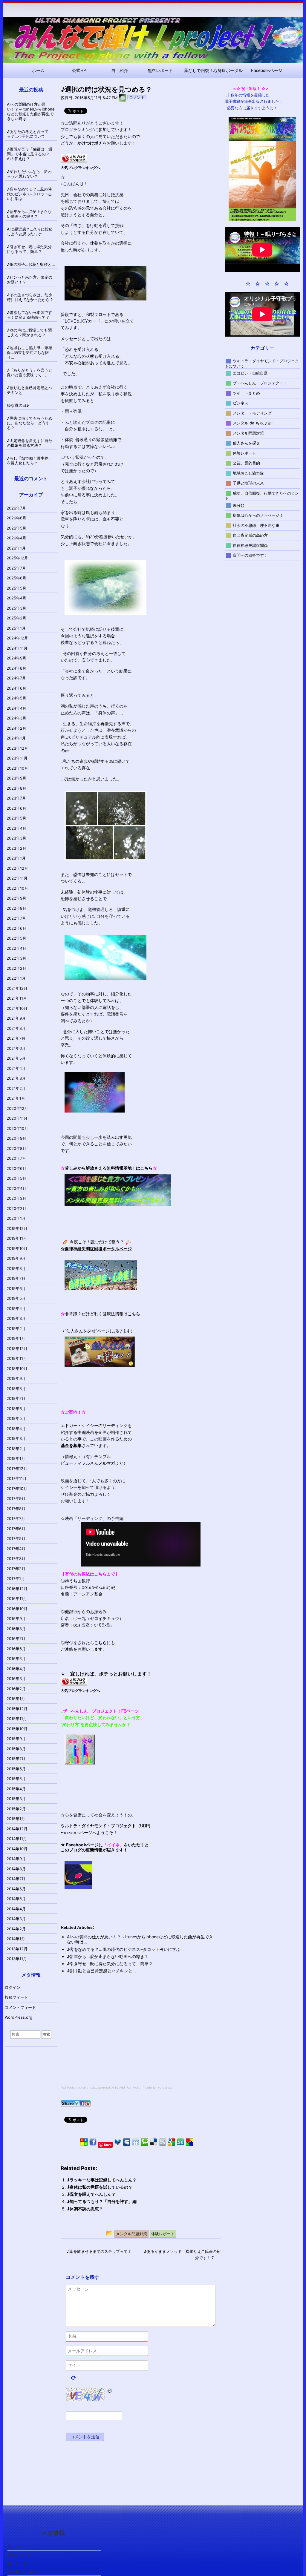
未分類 (239, 505)
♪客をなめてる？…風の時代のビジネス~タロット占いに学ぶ (124, 1949)
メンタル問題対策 (248, 433)
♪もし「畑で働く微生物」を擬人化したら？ (30, 461)
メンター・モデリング (252, 413)
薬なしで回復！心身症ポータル (213, 70)
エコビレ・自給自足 (250, 373)
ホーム (38, 70)
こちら (100, 1643)
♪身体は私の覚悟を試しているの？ (100, 2187)
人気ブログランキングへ (80, 168)
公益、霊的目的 (246, 463)
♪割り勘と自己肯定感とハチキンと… (101, 1971)
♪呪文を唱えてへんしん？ (91, 2194)
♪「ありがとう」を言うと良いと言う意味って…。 (30, 372)
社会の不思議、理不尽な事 (256, 525)
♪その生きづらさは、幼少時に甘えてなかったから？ (30, 297)
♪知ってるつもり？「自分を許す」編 (102, 2201)
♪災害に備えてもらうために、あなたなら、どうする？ (30, 423)
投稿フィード (16, 1997)
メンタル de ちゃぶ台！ (254, 423)
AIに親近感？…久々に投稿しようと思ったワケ (30, 231)
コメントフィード (20, 2007)
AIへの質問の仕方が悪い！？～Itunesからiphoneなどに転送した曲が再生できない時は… (31, 111)
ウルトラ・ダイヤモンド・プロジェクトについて (262, 363)
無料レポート (160, 70)
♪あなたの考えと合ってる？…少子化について (28, 134)
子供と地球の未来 (248, 483)
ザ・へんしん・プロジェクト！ (260, 383)
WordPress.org (19, 2017)
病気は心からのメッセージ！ (258, 515)
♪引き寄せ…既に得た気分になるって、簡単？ (110, 1964)
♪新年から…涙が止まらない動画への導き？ (108, 1956)
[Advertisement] (111, 2036)
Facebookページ (267, 70)
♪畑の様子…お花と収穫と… (31, 264)
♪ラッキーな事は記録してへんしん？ (102, 2180)
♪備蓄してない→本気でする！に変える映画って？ (29, 315)
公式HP (79, 70)
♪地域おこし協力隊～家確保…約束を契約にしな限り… (30, 352)
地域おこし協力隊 (248, 473)
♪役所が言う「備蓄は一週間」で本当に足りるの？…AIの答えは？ (30, 154)
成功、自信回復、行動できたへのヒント (262, 495)
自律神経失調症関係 (250, 545)
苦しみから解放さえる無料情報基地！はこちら (109, 1168)
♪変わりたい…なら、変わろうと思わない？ (29, 174)
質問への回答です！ (250, 555)
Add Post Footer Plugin (136, 2088)
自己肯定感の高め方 (250, 535)
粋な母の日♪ (18, 405)
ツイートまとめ (246, 393)
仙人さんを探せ (246, 443)
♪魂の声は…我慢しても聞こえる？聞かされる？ (29, 332)
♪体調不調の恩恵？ (85, 2209)
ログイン (13, 1987)
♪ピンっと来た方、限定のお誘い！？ (30, 280)
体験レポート (244, 453)
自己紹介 (120, 70)
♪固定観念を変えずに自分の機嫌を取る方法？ (30, 443)
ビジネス (241, 403)
